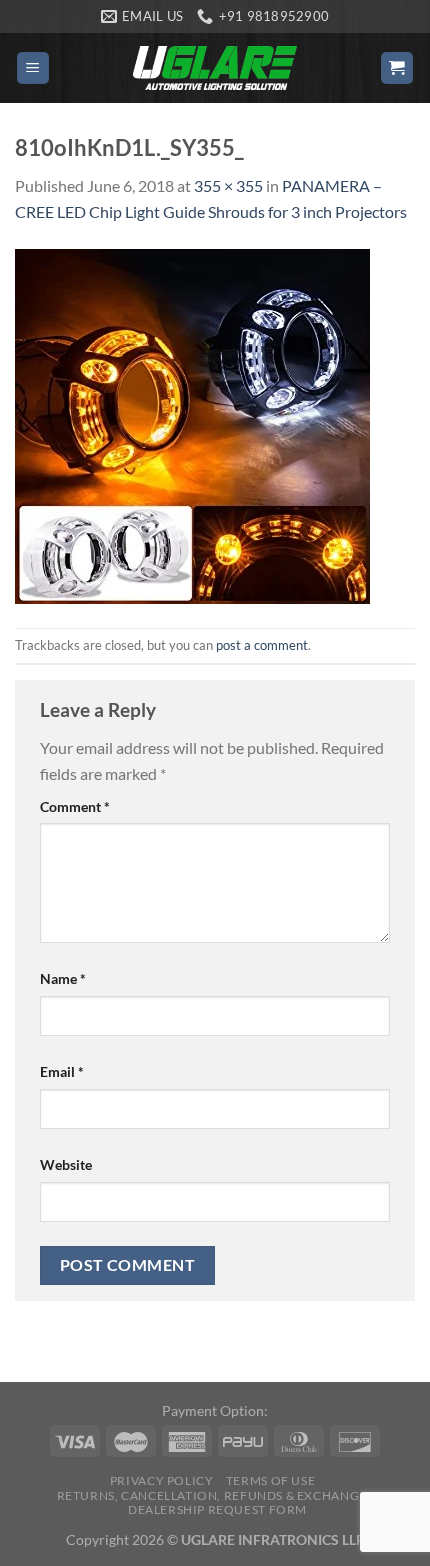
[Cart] (397, 68)
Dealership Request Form (217, 1509)
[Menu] (33, 68)
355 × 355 (228, 185)
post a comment (262, 645)
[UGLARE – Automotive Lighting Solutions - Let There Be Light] (215, 67)
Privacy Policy (162, 1480)
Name (63, 978)
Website (66, 1164)
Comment (75, 806)
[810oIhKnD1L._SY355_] (192, 423)
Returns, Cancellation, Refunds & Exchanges (215, 1495)
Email (62, 1071)
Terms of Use (270, 1480)
